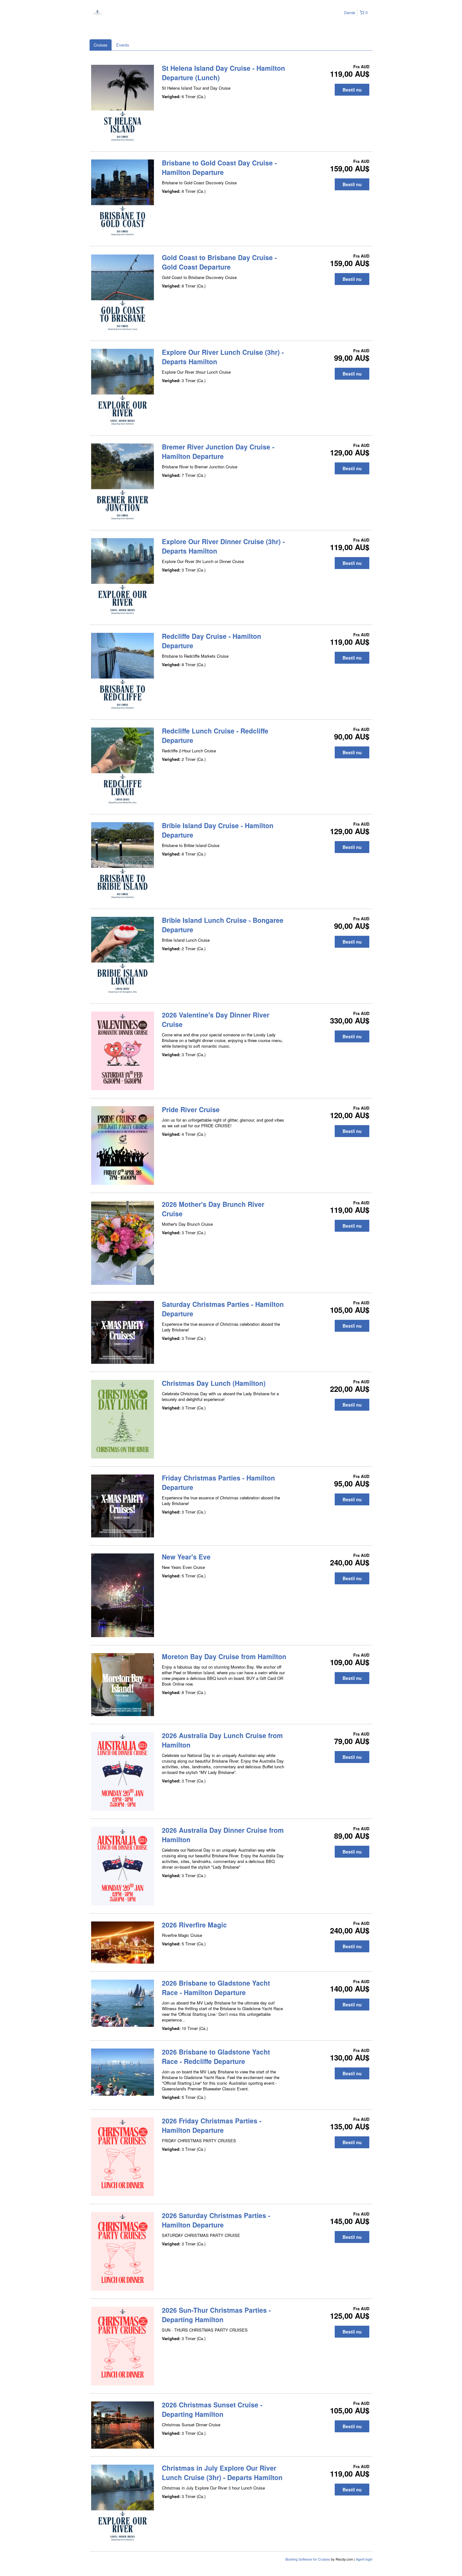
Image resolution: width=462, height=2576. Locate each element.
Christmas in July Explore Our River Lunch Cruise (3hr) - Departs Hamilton (222, 2473)
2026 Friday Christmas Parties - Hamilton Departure (212, 2125)
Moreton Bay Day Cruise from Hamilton (224, 1656)
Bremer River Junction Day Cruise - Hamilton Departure (218, 451)
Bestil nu (352, 90)
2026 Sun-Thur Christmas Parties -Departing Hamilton (216, 2315)
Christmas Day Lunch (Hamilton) (214, 1383)
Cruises (101, 45)
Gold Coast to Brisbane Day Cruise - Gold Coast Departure (219, 262)
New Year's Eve (186, 1557)
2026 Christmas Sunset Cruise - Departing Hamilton (212, 2409)
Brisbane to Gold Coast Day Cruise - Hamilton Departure (219, 167)
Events (123, 45)
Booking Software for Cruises (308, 2559)
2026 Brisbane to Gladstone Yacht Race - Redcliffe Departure (216, 2056)
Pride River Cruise (191, 1109)
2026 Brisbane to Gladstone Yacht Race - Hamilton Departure (216, 1988)
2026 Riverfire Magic (194, 1925)
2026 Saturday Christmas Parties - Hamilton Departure (216, 2220)
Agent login (364, 2559)
